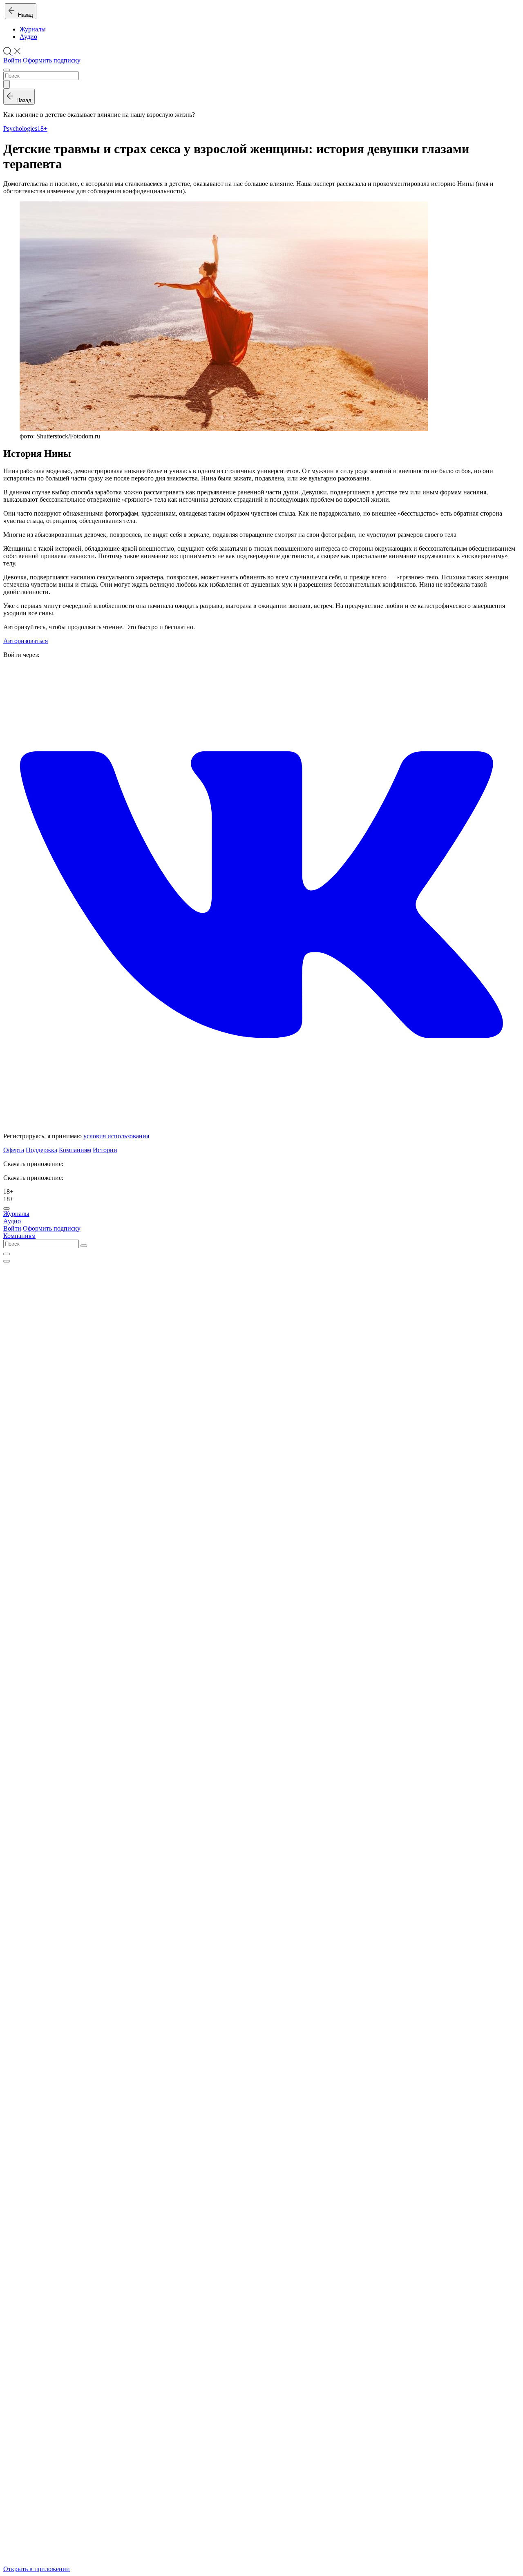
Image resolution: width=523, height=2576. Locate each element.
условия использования (116, 1136)
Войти (12, 60)
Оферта (14, 1150)
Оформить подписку (52, 60)
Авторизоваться (26, 641)
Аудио (28, 37)
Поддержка (41, 1150)
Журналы (33, 29)
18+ (42, 128)
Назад (24, 15)
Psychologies (20, 128)
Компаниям (75, 1150)
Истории (105, 1150)
